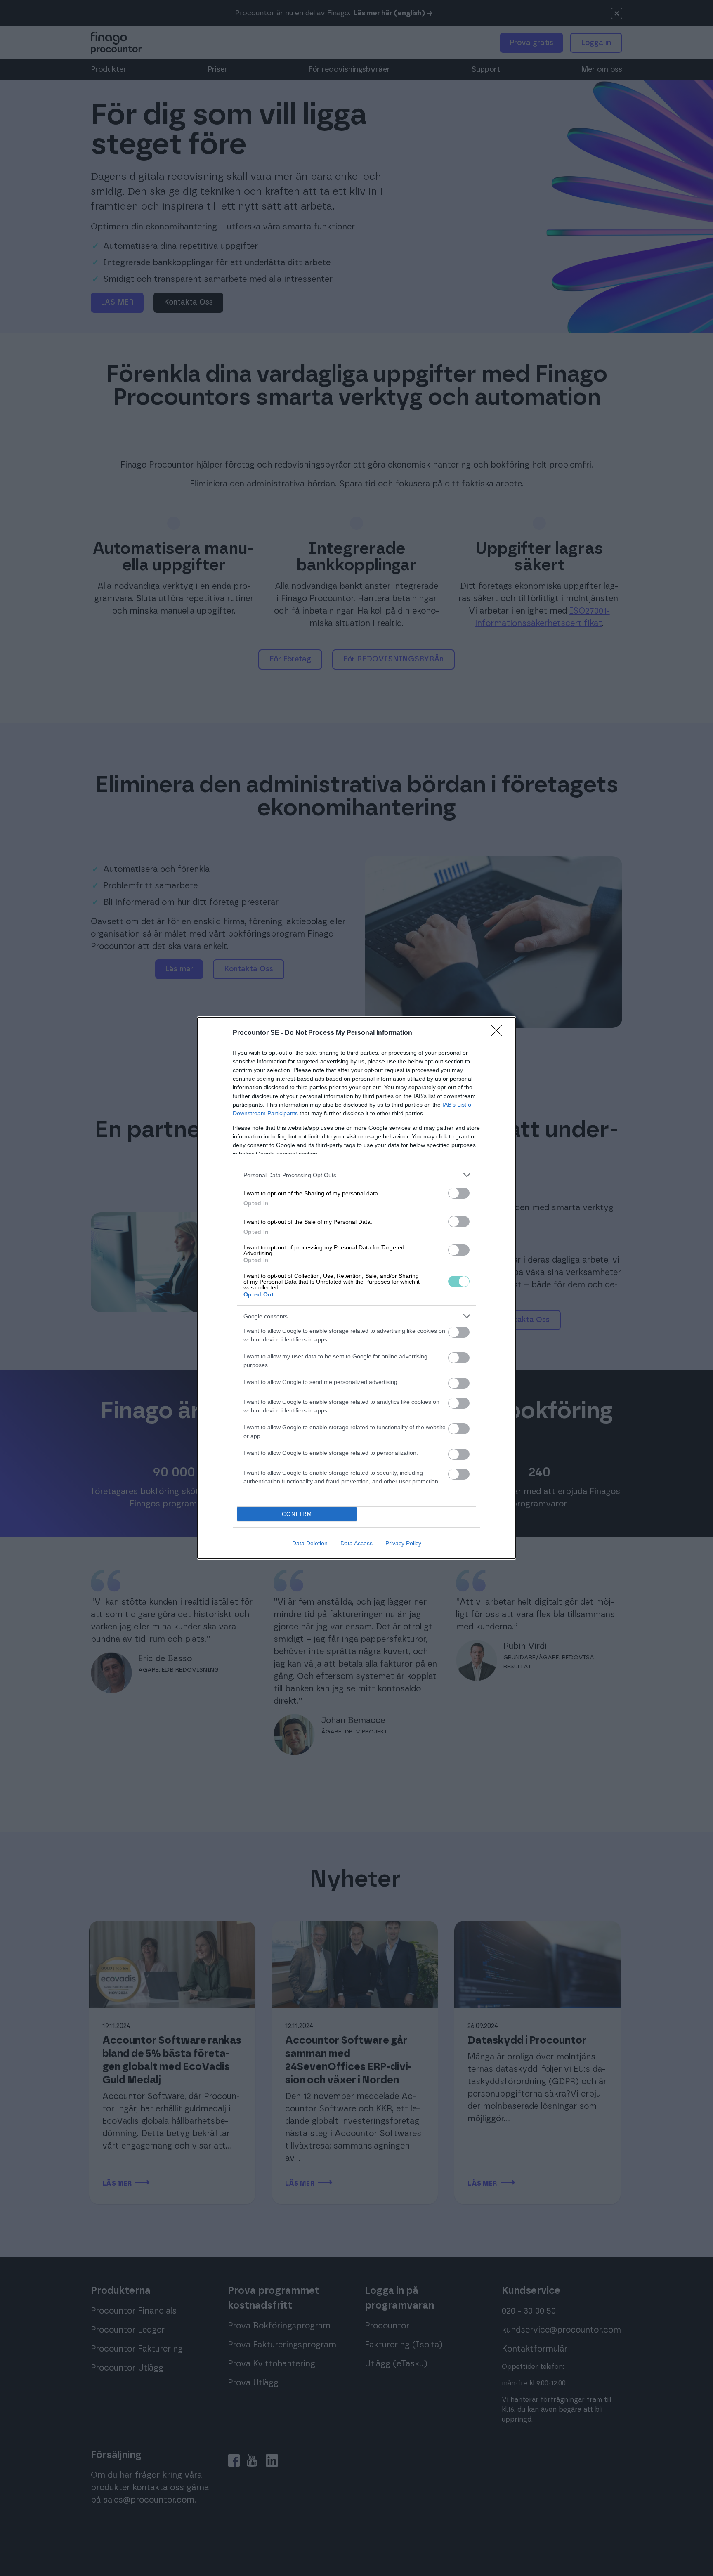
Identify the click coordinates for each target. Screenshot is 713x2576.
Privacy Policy (403, 1543)
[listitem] (356, 1175)
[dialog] (356, 1288)
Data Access (356, 1543)
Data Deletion (310, 1543)
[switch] (459, 1193)
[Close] (499, 1033)
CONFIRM (297, 1514)
